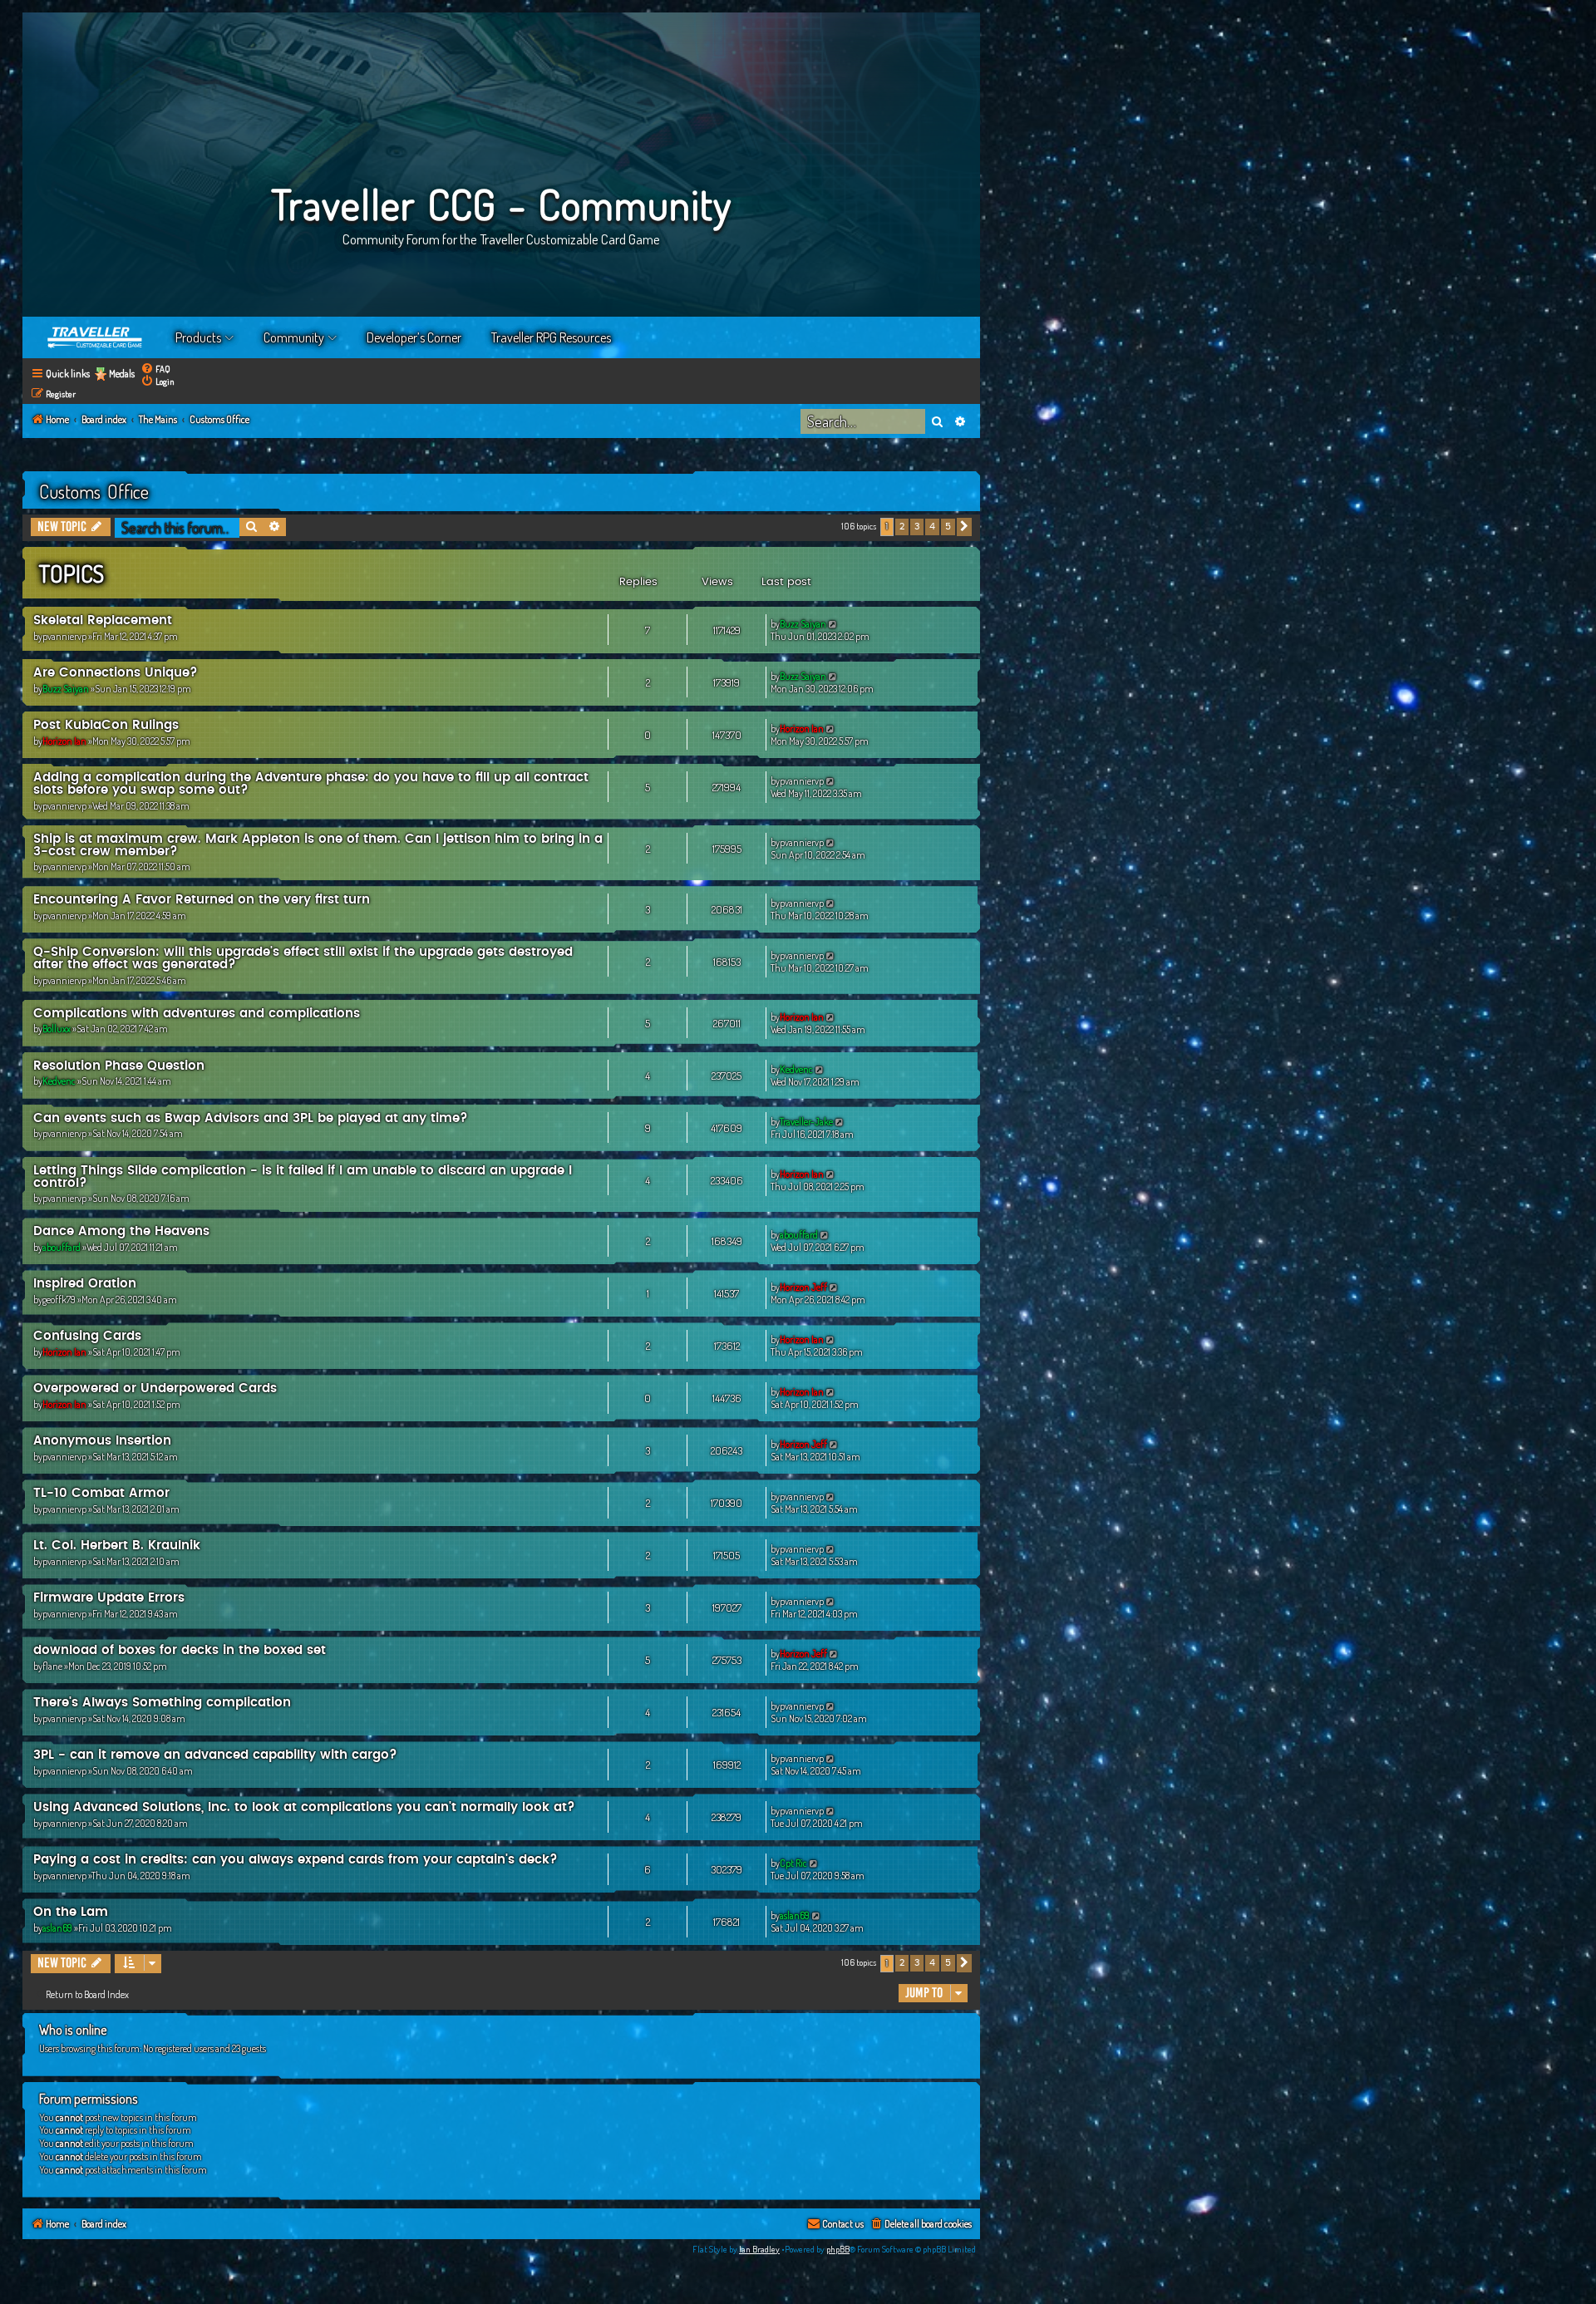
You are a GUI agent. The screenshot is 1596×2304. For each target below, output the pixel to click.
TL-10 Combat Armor (101, 1493)
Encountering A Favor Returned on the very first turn (202, 900)
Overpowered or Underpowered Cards (155, 1388)
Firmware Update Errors (109, 1598)
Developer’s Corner (414, 337)
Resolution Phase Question (119, 1066)
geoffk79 (59, 1300)
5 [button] (948, 527)
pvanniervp (64, 636)
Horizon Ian (64, 741)
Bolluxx (57, 1029)
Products (198, 337)
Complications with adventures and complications (197, 1014)
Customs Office (94, 491)
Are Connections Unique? (116, 673)
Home (96, 337)
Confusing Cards (87, 1336)
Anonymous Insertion (102, 1441)
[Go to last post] (833, 624)
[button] (964, 527)
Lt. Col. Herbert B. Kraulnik (117, 1546)
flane (52, 1666)
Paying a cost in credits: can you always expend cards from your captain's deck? (296, 1860)
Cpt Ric (793, 1863)
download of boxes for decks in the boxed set (180, 1650)
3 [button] (917, 527)
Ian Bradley (759, 2249)
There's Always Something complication (162, 1703)
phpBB (838, 2249)
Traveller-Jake (806, 1122)
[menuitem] (155, 369)
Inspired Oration (85, 1284)
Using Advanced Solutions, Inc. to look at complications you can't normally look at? (304, 1807)
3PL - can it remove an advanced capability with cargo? (215, 1755)
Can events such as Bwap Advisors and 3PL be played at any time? (251, 1118)
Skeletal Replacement (103, 620)
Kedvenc (59, 1081)
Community (294, 337)
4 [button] (932, 527)
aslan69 (57, 1928)
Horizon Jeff (803, 1287)
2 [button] (902, 527)
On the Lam (71, 1912)
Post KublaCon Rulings (106, 725)
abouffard (62, 1247)
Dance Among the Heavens (121, 1231)
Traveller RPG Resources (551, 337)
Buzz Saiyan (803, 624)
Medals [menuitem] (122, 374)
